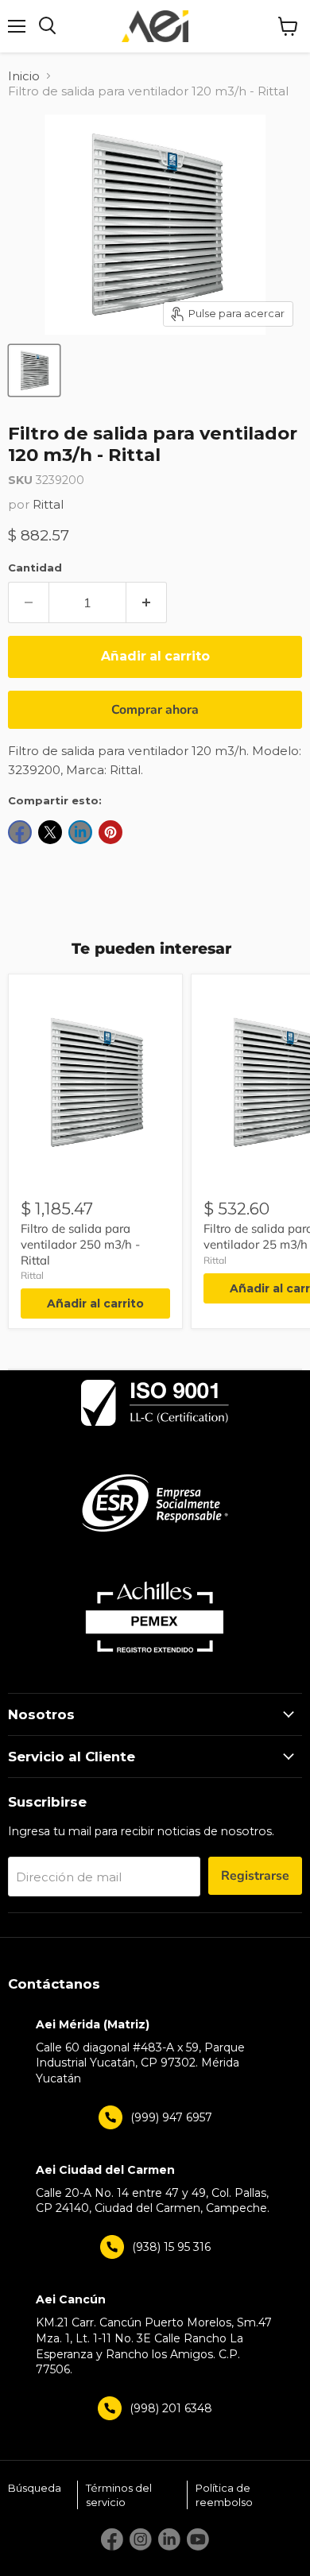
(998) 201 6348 (171, 2408)
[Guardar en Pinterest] (110, 832)
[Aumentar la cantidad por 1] (147, 602)
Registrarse (255, 1876)
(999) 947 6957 (171, 2117)
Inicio (24, 76)
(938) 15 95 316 (171, 2247)
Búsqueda (35, 2488)
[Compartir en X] (50, 832)
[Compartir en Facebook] (20, 832)
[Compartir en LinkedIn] (80, 832)
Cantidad (35, 567)
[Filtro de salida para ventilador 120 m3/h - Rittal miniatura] (34, 370)
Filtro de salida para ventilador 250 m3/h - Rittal (80, 1244)
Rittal (48, 504)
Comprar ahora (155, 710)
